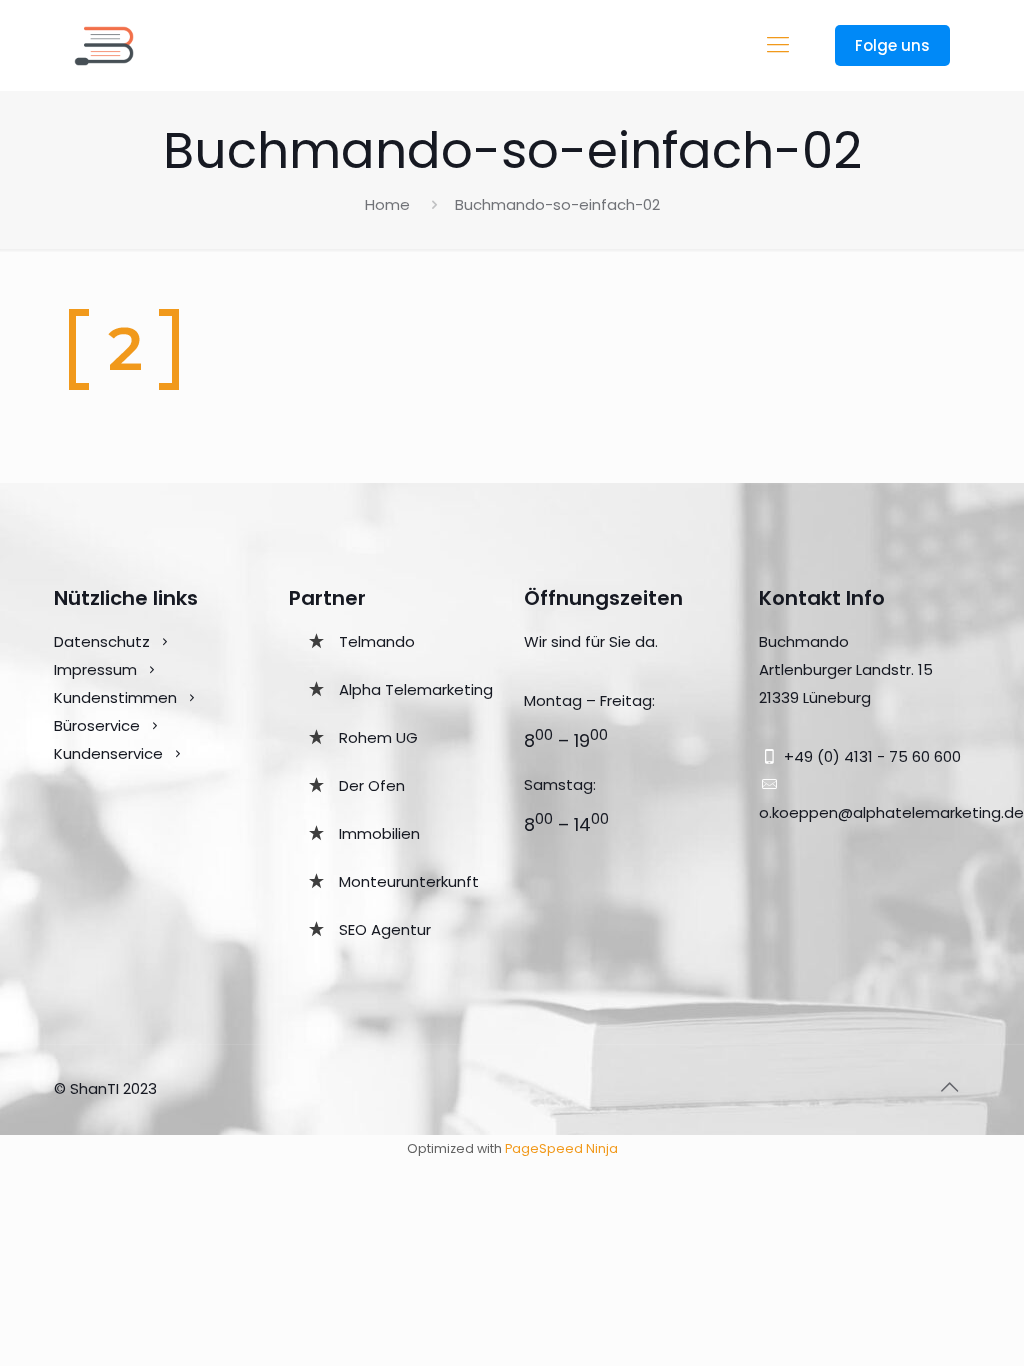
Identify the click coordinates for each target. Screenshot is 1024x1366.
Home (387, 204)
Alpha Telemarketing (416, 689)
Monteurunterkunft (409, 881)
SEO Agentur (385, 929)
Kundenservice (110, 753)
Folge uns (892, 45)
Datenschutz (102, 641)
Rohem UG (378, 737)
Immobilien (379, 833)
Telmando (377, 641)
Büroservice (97, 725)
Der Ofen (372, 785)
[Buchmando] (104, 45)
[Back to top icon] (949, 1087)
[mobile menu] (778, 45)
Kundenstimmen (115, 697)
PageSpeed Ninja (561, 1148)
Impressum (95, 669)
